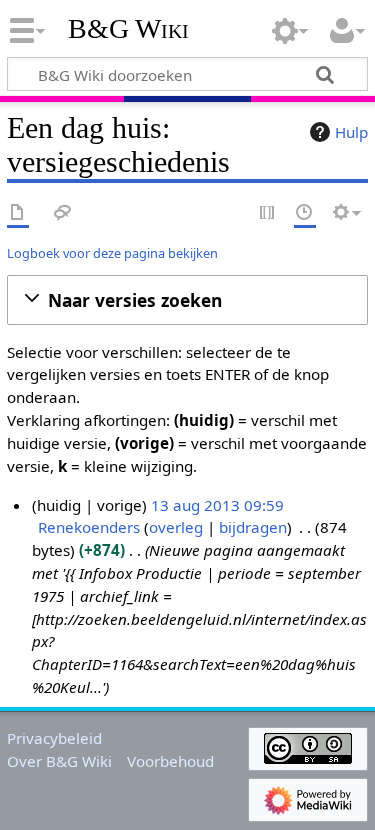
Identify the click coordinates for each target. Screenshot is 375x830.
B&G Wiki (128, 29)
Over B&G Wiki (59, 761)
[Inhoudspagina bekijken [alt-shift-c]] (18, 213)
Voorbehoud (170, 761)
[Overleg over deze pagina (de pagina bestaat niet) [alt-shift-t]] (63, 213)
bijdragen (253, 527)
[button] (187, 300)
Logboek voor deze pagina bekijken (112, 253)
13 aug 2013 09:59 (217, 505)
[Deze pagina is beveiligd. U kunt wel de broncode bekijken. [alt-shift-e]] (268, 213)
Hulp (351, 132)
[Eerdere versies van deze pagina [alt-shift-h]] (305, 213)
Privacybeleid (54, 738)
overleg (176, 527)
